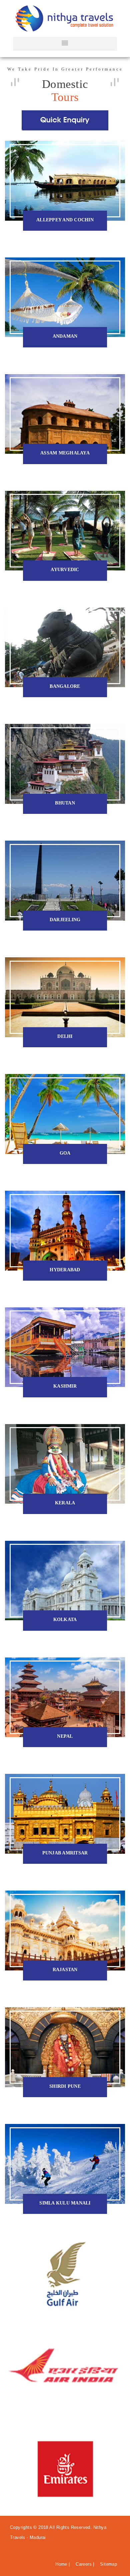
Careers (84, 2564)
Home (62, 2564)
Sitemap (109, 2564)
